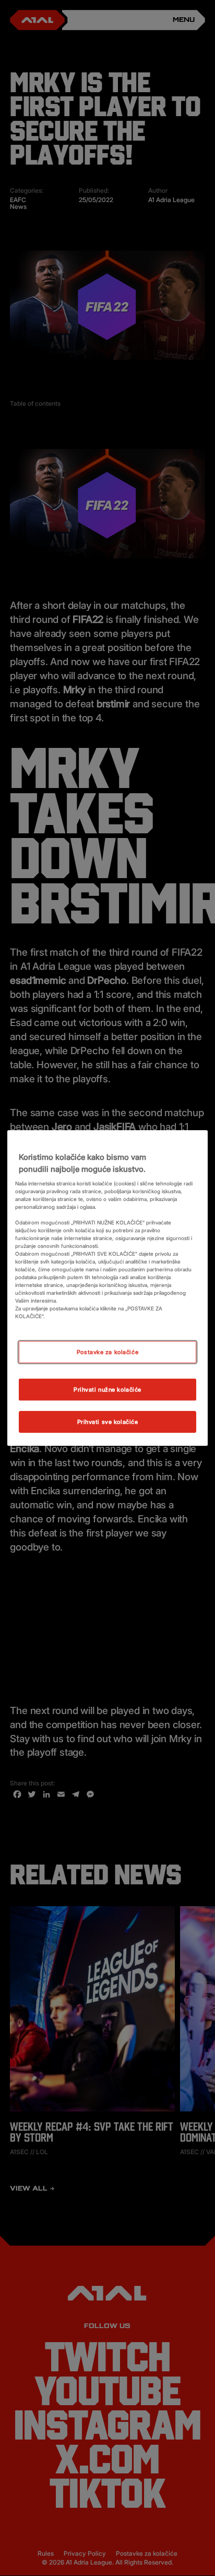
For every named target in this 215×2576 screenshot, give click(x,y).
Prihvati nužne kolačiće (107, 1389)
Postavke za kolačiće (107, 1352)
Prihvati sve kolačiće (108, 1422)
